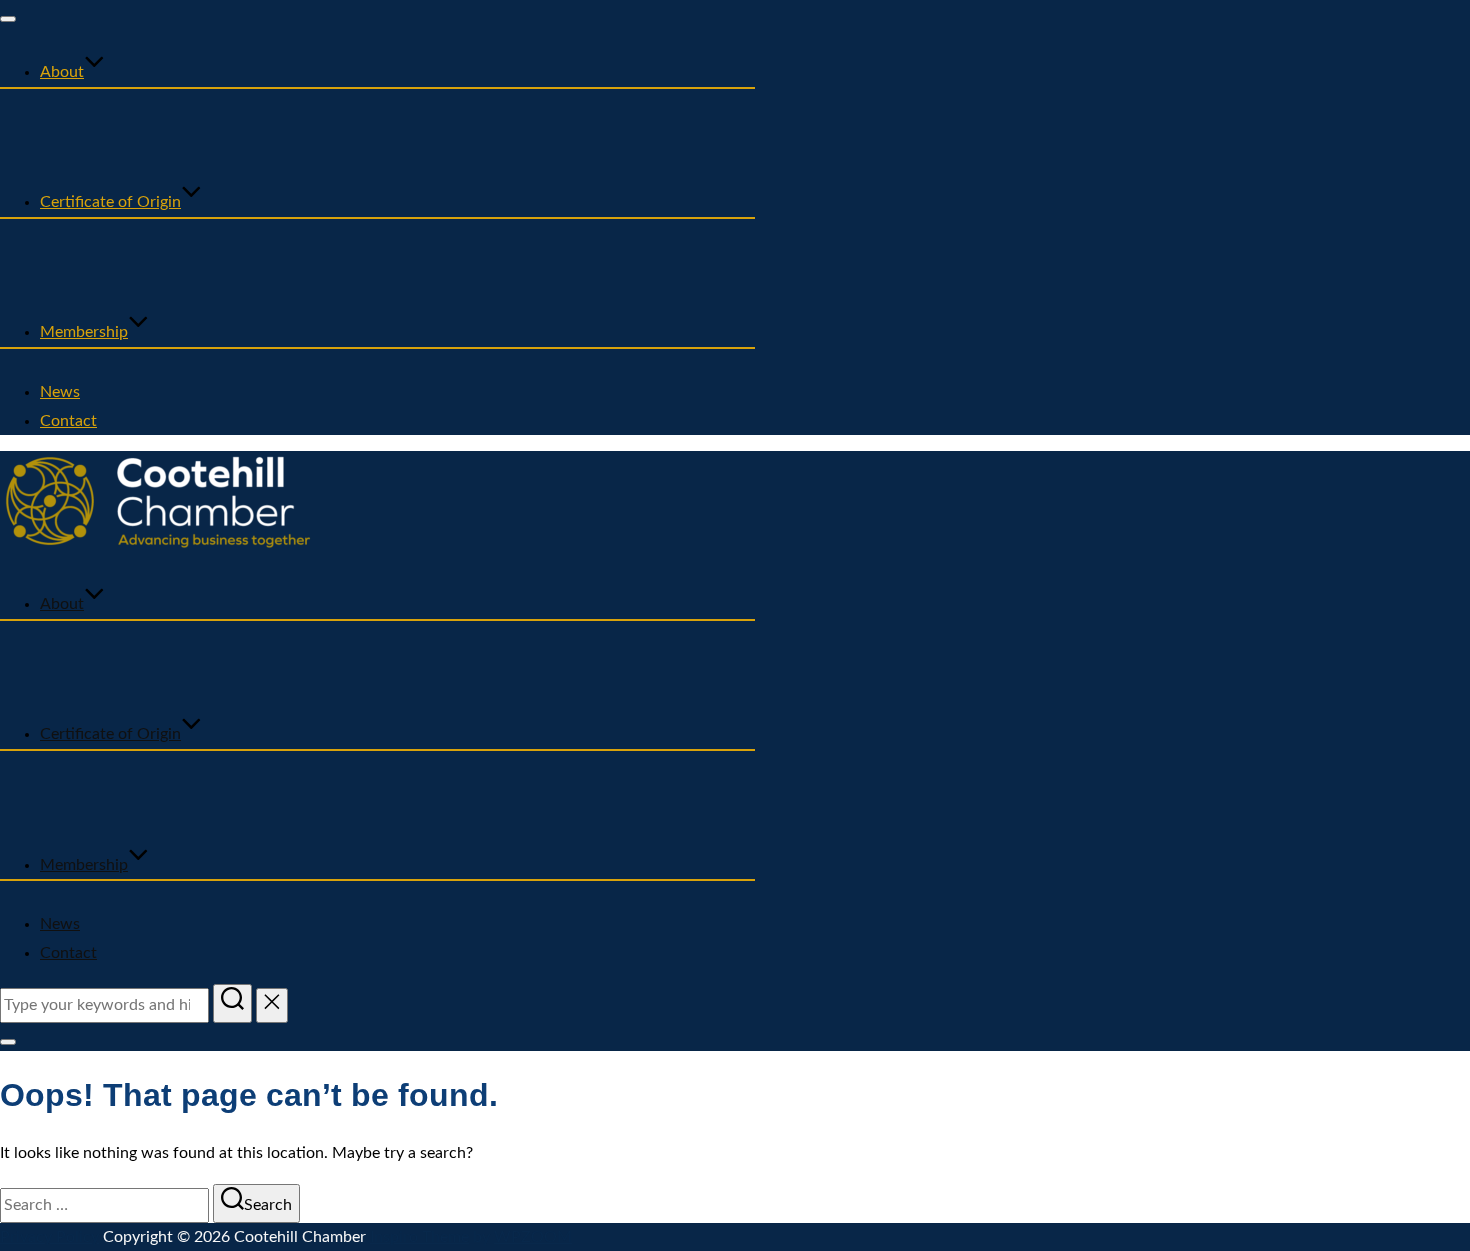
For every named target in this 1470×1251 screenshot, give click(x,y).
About (62, 72)
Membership (84, 332)
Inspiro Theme (419, 1237)
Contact (68, 421)
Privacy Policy (49, 1237)
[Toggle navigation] (8, 19)
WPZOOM (533, 1237)
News (60, 392)
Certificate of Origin (110, 202)
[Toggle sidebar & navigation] (8, 1042)
